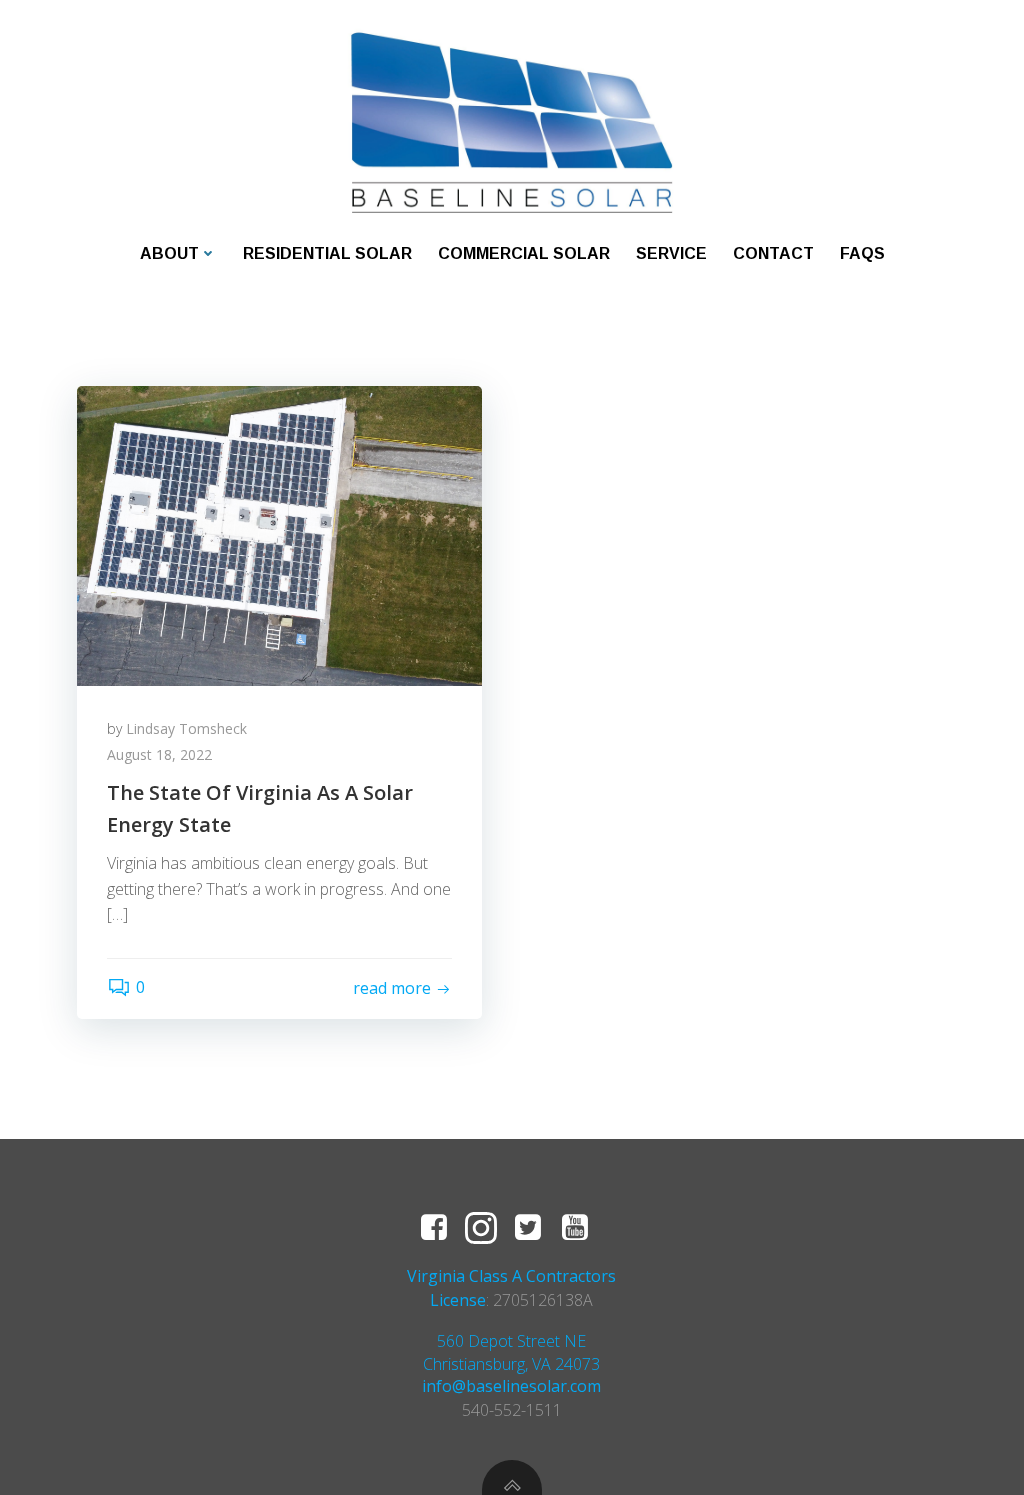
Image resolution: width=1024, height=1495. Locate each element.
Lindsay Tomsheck (186, 728)
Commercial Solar (524, 253)
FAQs (862, 253)
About (169, 253)
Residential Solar (327, 253)
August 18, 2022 (159, 754)
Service (671, 253)
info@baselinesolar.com (511, 1386)
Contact (773, 253)
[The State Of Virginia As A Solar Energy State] (279, 534)
